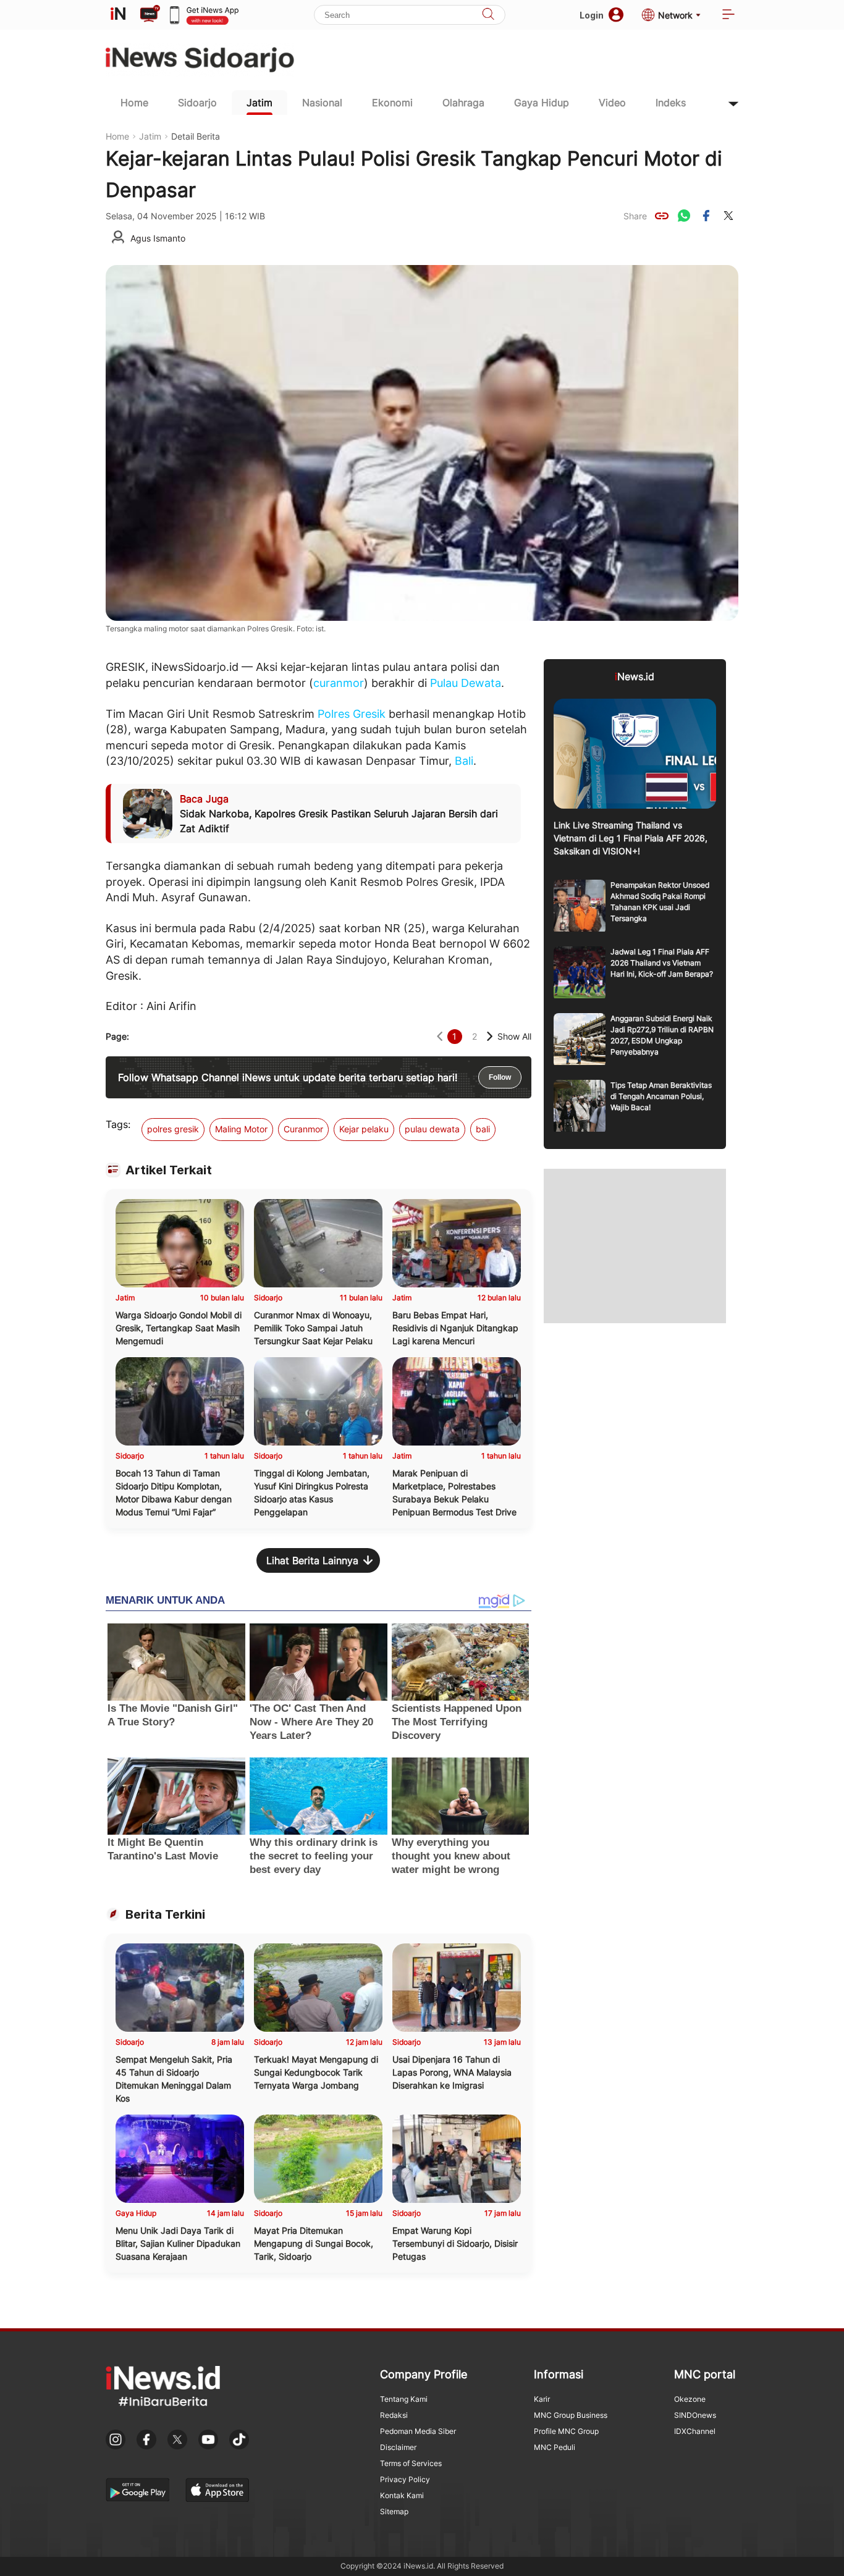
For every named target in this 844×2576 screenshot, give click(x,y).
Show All (514, 1036)
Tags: (118, 1124)
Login (592, 15)
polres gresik (173, 1129)
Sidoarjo (197, 103)
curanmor (339, 683)
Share (635, 216)
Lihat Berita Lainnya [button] (312, 1560)
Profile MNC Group (566, 2431)
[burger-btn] (728, 15)
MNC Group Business (571, 2415)
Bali (464, 761)
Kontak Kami (402, 2495)
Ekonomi (392, 103)
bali (483, 1129)
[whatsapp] (684, 216)
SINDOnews (695, 2415)
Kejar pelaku (364, 1129)
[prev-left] (440, 1036)
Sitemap (394, 2511)
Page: (117, 1036)
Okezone (690, 2399)
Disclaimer (398, 2447)
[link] (662, 216)
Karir (542, 2399)
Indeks (671, 103)
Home (134, 103)
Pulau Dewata (466, 683)
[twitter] (728, 216)
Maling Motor (241, 1129)
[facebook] (706, 216)
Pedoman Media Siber (418, 2431)
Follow (500, 1077)
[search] (488, 15)
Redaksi (394, 2415)
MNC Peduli (555, 2447)
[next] (490, 1036)
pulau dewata (432, 1129)
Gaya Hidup (542, 103)
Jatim (260, 103)
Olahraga (463, 103)
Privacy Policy (405, 2479)
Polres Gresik (352, 714)
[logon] (118, 15)
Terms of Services (411, 2463)
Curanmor (303, 1129)
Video (612, 103)
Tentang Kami (404, 2399)
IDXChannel (695, 2431)
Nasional (322, 103)
